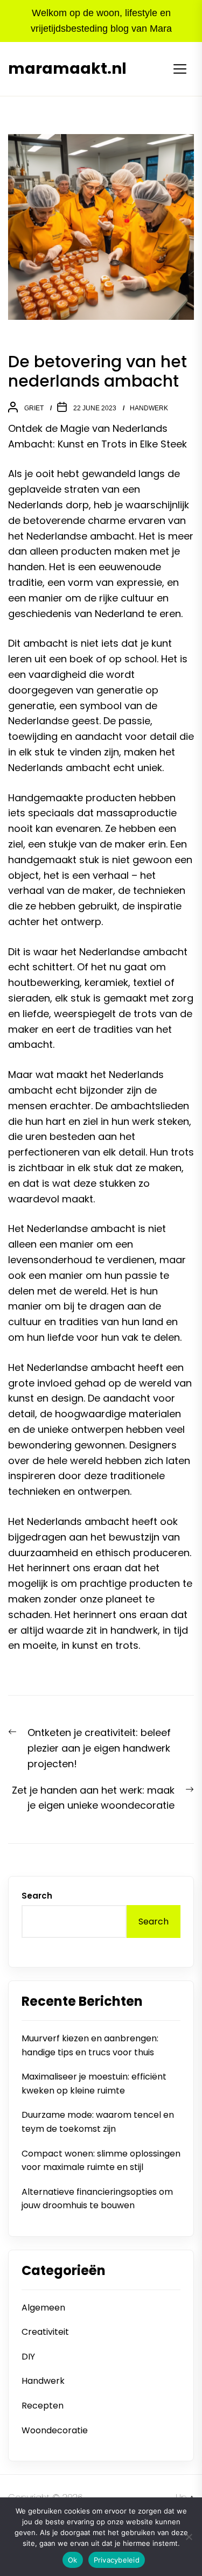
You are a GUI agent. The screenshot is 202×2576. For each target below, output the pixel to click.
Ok (73, 2560)
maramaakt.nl (67, 69)
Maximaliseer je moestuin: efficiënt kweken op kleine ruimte (94, 2084)
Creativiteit (45, 2332)
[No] (189, 2537)
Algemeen (43, 2308)
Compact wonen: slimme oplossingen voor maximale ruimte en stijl (101, 2161)
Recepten (43, 2406)
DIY (28, 2357)
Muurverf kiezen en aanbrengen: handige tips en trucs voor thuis (90, 2045)
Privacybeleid (117, 2560)
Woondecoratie (55, 2430)
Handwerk (149, 408)
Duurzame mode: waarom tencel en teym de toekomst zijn (98, 2122)
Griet (34, 408)
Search (37, 1896)
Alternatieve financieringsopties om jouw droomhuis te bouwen (97, 2199)
